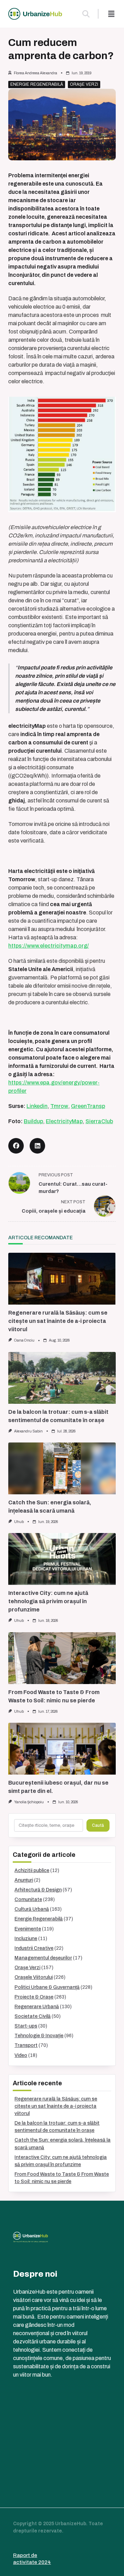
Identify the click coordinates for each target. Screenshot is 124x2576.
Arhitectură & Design (38, 1890)
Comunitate (28, 1900)
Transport (26, 2045)
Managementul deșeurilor (43, 1958)
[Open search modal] (86, 14)
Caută (98, 1825)
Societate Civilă (33, 2016)
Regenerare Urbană (37, 2007)
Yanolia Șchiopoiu (29, 1802)
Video (21, 2055)
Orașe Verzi (84, 84)
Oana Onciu (24, 1340)
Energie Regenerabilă (37, 84)
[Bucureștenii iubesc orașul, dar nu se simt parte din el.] (62, 1749)
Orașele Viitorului (34, 1977)
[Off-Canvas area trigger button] (111, 14)
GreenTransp (88, 1106)
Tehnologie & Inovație (39, 2036)
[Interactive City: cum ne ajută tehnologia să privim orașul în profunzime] (62, 1559)
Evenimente (28, 1929)
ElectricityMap (64, 1121)
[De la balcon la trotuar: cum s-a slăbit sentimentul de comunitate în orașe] (62, 1378)
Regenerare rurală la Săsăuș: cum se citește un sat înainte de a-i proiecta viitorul (58, 1321)
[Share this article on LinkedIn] (37, 1146)
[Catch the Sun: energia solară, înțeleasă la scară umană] (62, 1468)
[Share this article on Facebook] (16, 1146)
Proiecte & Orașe (34, 1997)
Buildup (33, 1121)
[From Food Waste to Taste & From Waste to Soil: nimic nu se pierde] (62, 1658)
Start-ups (26, 2026)
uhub (19, 1522)
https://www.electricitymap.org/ (49, 946)
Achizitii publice (32, 1870)
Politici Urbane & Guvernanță (47, 1987)
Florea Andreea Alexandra (35, 73)
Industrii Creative (34, 1948)
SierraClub (99, 1121)
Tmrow (59, 1106)
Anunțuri (24, 1880)
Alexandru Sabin (28, 1431)
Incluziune (26, 1939)
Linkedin (37, 1106)
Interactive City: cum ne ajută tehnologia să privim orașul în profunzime (48, 1601)
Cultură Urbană (32, 1909)
